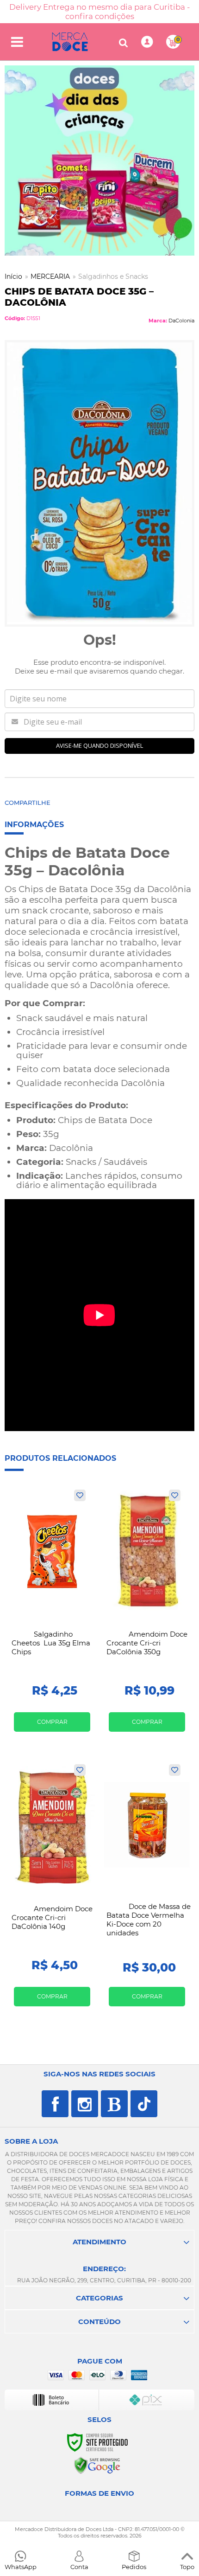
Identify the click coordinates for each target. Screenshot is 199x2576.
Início (13, 276)
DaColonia (181, 321)
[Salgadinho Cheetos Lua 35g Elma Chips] (52, 1614)
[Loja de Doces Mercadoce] (70, 42)
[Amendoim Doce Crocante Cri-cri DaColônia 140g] (52, 1889)
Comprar (52, 1722)
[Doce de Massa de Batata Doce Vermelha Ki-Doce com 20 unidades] (147, 1889)
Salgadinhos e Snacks (113, 276)
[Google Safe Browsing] (97, 2465)
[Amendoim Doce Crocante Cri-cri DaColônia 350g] (147, 1614)
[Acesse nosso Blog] (114, 2104)
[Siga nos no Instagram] (85, 2104)
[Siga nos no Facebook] (55, 2104)
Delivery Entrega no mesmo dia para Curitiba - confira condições (99, 12)
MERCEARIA (50, 276)
